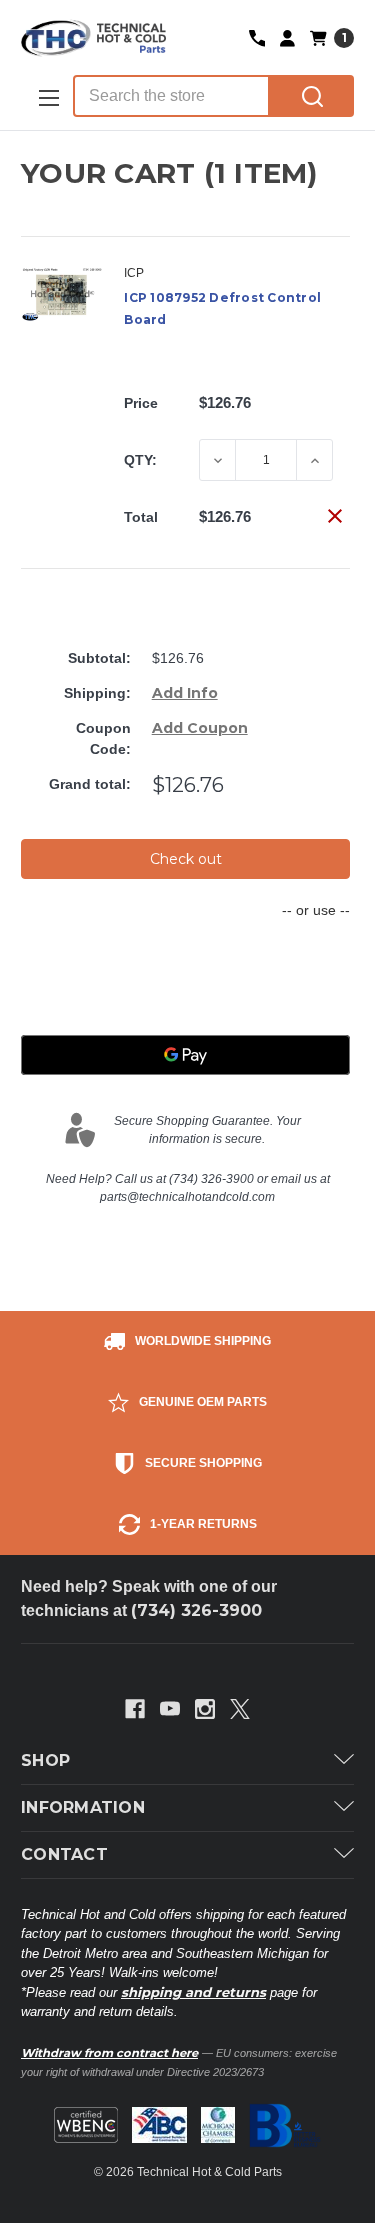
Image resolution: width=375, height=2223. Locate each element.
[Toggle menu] (47, 97)
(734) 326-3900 (196, 1610)
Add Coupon (200, 728)
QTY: (140, 460)
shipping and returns (193, 1992)
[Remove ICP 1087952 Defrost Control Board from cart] (335, 516)
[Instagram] (205, 1709)
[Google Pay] (185, 1055)
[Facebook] (135, 1709)
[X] (240, 1709)
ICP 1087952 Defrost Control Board (222, 308)
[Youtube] (170, 1709)
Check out (186, 859)
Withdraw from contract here (109, 2053)
